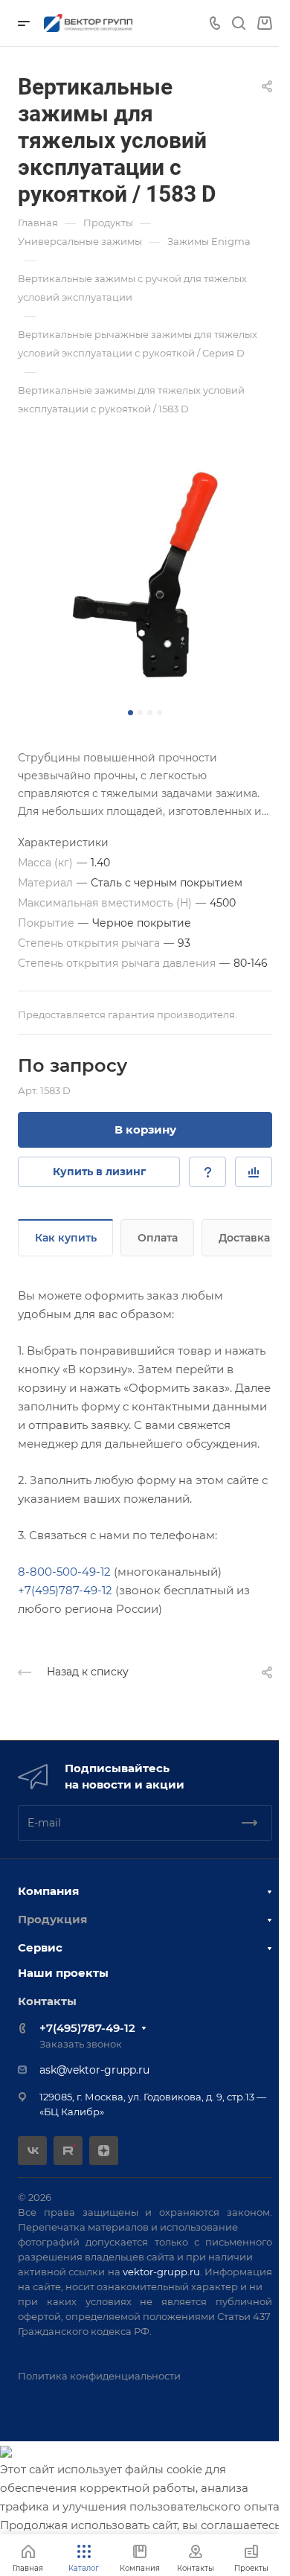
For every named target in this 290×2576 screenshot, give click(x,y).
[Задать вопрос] (207, 1172)
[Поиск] (238, 23)
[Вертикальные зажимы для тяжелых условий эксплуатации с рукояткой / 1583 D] (145, 575)
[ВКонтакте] (32, 2151)
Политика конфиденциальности (99, 2376)
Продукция (52, 1919)
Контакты (47, 2001)
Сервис (40, 1947)
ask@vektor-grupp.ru (94, 2070)
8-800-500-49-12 (64, 1572)
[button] (130, 713)
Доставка (244, 1238)
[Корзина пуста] (264, 23)
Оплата (158, 1238)
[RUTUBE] (68, 2151)
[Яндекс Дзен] (104, 2151)
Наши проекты (63, 1973)
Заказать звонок (81, 2044)
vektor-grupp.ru (161, 2272)
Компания (48, 1891)
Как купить (66, 1238)
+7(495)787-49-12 (65, 1590)
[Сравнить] (254, 1172)
